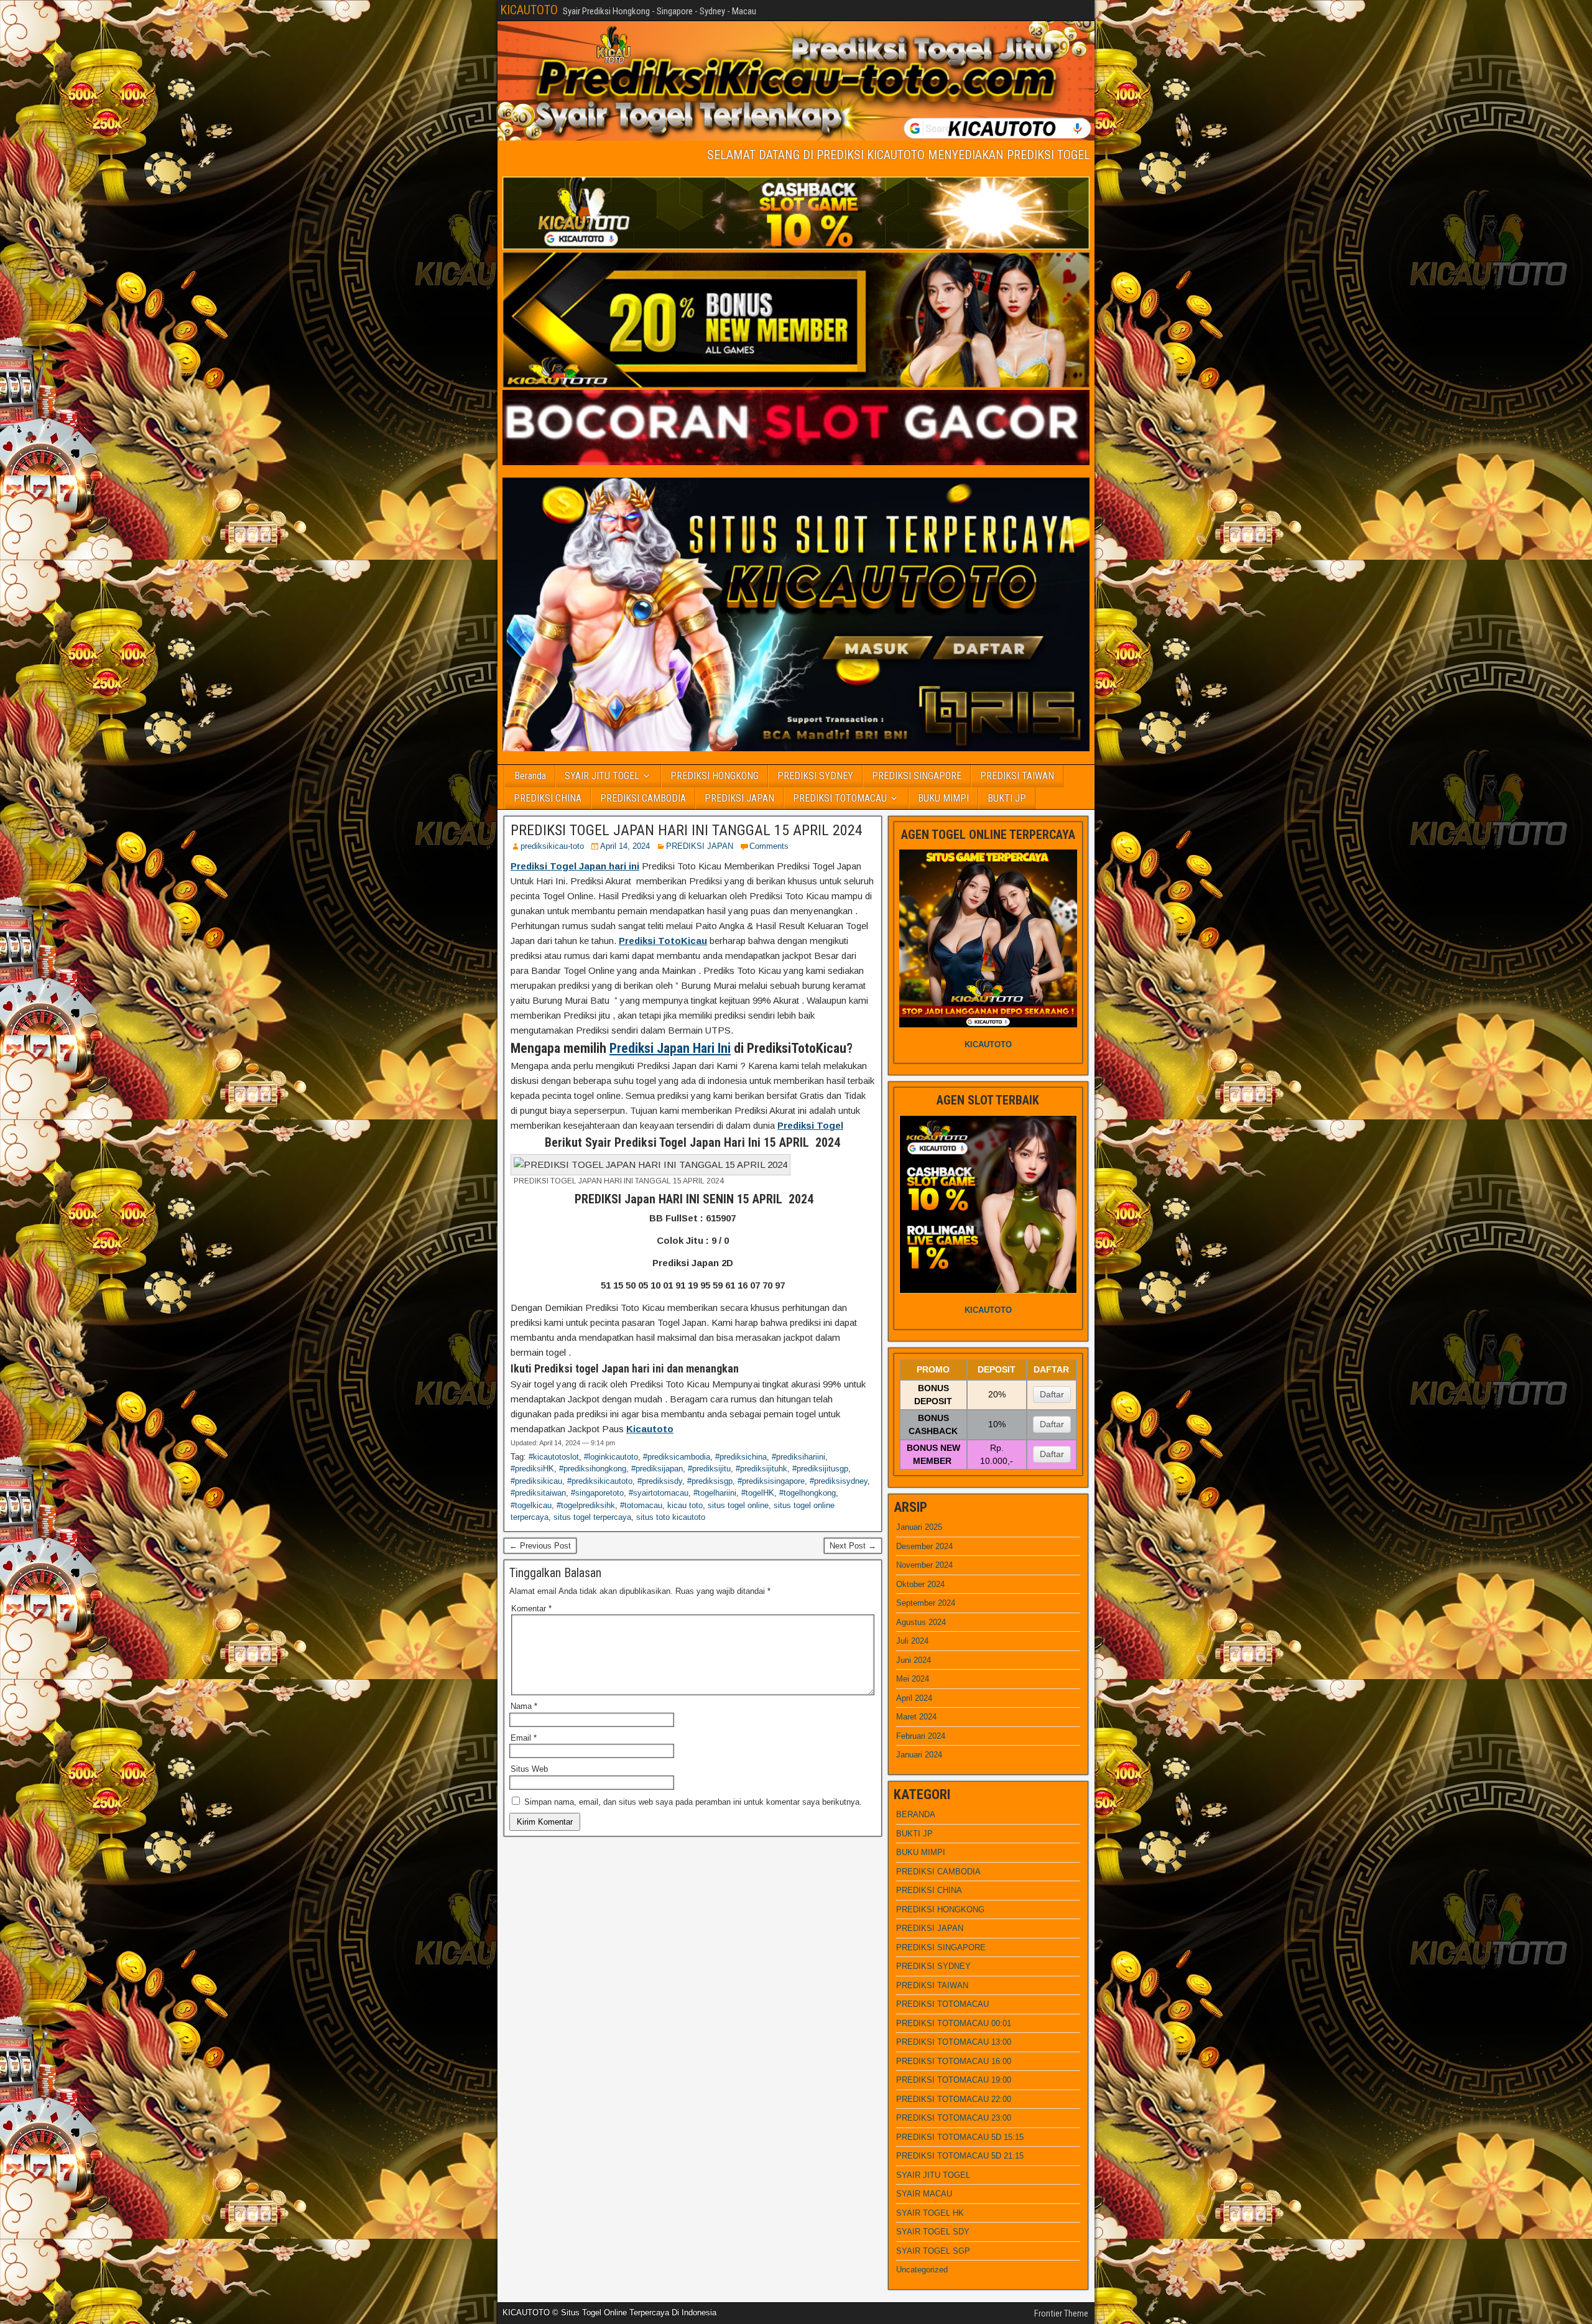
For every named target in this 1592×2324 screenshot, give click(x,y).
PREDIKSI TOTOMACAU (840, 798)
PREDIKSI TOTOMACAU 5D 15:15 (960, 2137)
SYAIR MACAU (924, 2194)
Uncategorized (922, 2270)
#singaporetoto (597, 1493)
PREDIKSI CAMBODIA (643, 798)
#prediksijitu (709, 1469)
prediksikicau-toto (552, 846)
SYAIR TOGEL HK (930, 2213)
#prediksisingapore (771, 1481)
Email (524, 1738)
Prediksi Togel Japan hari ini (575, 866)
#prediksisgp (710, 1481)
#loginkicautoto (611, 1457)
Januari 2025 (919, 1527)
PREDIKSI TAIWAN (1017, 776)
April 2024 (914, 1698)
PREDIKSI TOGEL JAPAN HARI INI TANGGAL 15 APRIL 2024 (687, 830)
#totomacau (641, 1505)
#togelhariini (715, 1493)
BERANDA (916, 1814)
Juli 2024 (912, 1641)
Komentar (531, 1609)
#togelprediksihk (586, 1505)
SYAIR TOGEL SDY (933, 2232)
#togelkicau (531, 1505)
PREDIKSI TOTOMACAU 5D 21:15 (960, 2156)
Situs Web (529, 1769)
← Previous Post (540, 1546)
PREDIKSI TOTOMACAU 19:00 (954, 2080)
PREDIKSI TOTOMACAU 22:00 (954, 2099)
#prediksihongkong (593, 1469)
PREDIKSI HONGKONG (715, 776)
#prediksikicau (536, 1481)
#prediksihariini (798, 1457)
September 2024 (926, 1603)
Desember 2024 (924, 1546)
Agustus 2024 (921, 1622)
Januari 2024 (919, 1755)
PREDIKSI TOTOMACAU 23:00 (954, 2118)
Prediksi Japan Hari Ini (670, 1048)
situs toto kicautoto (671, 1517)
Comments (769, 846)
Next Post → (853, 1546)
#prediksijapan (657, 1469)
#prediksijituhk (761, 1469)
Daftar (1052, 1394)
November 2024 (924, 1565)
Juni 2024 (914, 1660)
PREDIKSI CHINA (548, 798)
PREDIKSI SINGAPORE (917, 776)
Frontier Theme (1061, 2313)
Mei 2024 (913, 1679)
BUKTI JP (1007, 798)
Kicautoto (650, 1429)
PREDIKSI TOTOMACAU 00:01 (954, 2023)
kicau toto (685, 1505)
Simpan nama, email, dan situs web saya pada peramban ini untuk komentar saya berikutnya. (693, 1802)
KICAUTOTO (529, 10)
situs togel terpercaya (592, 1517)
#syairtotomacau (659, 1493)
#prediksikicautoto (600, 1481)
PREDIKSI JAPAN (739, 798)
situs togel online (738, 1505)
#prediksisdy (660, 1481)
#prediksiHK (532, 1469)
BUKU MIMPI (943, 798)
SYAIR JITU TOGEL (602, 776)
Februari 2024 (921, 1736)
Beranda (530, 776)
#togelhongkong (808, 1493)
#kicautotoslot (554, 1457)
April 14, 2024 (625, 846)
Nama (524, 1706)
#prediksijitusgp (820, 1469)
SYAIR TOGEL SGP (933, 2251)
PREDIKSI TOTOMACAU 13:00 (954, 2042)
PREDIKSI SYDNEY (815, 776)
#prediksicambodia (677, 1457)
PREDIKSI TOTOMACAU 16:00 (954, 2061)
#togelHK (758, 1493)
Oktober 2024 (920, 1584)
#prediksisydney (839, 1481)
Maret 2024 (916, 1717)
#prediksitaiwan (538, 1493)
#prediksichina (741, 1457)
